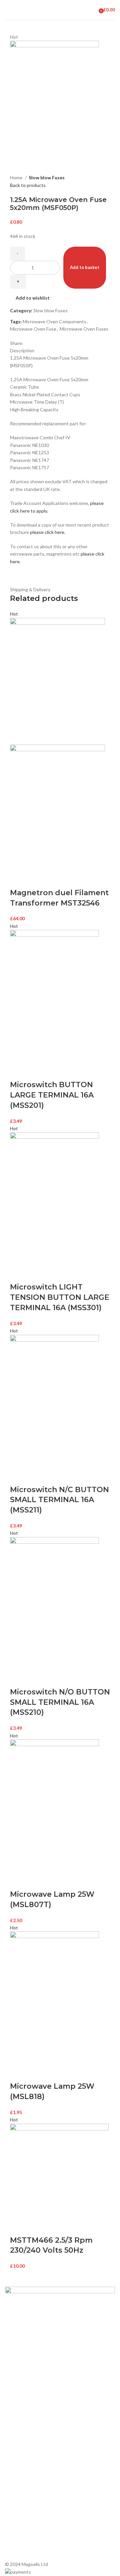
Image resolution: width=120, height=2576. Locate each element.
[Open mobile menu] (8, 10)
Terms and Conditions (28, 2394)
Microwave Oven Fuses (84, 329)
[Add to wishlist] (54, 880)
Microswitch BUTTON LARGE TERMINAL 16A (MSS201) (52, 1095)
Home (17, 177)
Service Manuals (22, 2480)
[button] (18, 880)
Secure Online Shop (26, 2371)
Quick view (36, 880)
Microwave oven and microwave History (46, 2446)
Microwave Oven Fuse (33, 329)
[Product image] (57, 807)
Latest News (18, 2382)
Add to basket (85, 267)
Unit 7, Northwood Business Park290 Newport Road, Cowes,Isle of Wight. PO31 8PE (39, 2546)
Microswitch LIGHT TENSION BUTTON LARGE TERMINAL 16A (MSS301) (60, 1297)
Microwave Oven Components (54, 321)
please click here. (48, 532)
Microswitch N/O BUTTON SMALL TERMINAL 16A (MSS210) (60, 1702)
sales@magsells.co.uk (40, 2524)
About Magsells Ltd (25, 2348)
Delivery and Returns (27, 2405)
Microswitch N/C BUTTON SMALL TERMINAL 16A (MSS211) (59, 1500)
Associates (17, 2359)
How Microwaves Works (30, 2434)
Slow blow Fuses (47, 177)
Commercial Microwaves (30, 2469)
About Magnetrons (25, 2457)
